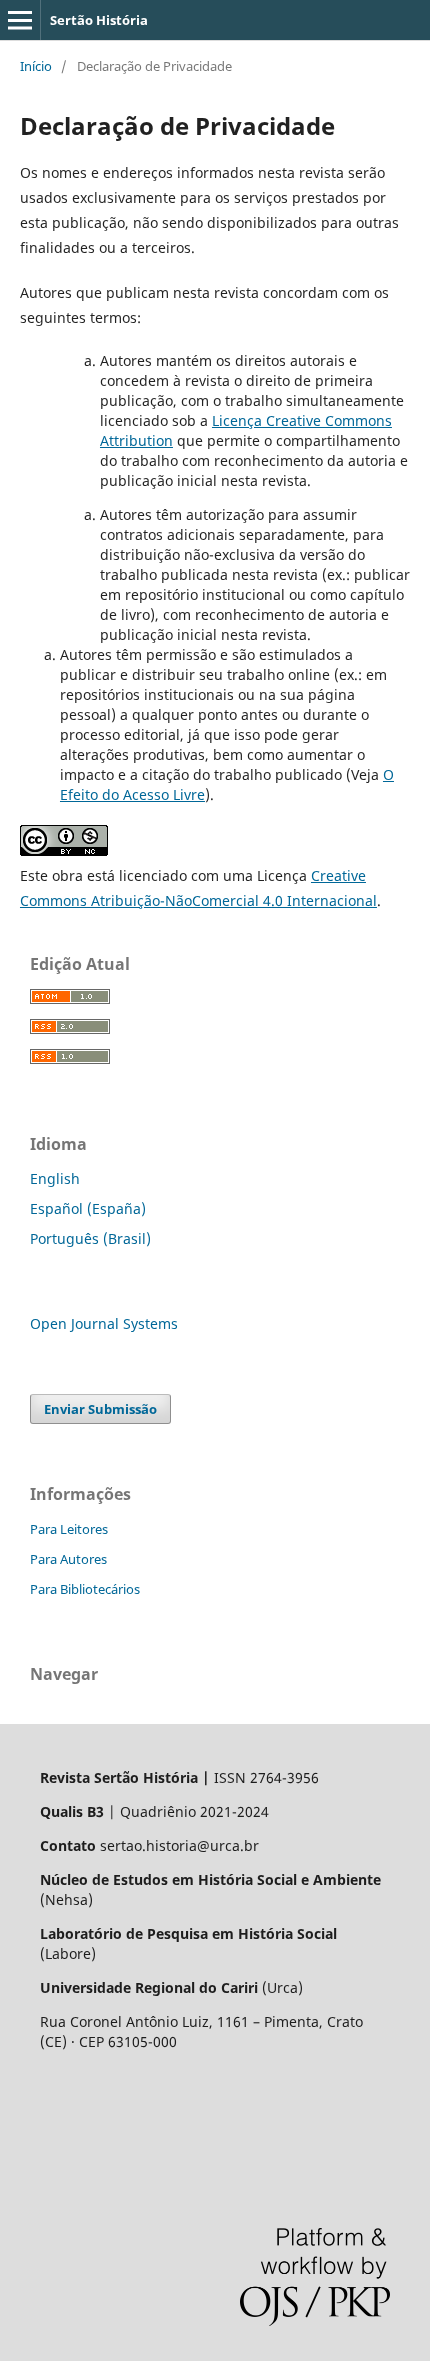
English (55, 1178)
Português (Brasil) (90, 1238)
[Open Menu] (20, 20)
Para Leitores (69, 1529)
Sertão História (99, 20)
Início (36, 66)
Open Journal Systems (104, 1323)
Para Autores (68, 1559)
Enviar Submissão (100, 1409)
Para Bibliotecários (85, 1589)
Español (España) (88, 1208)
